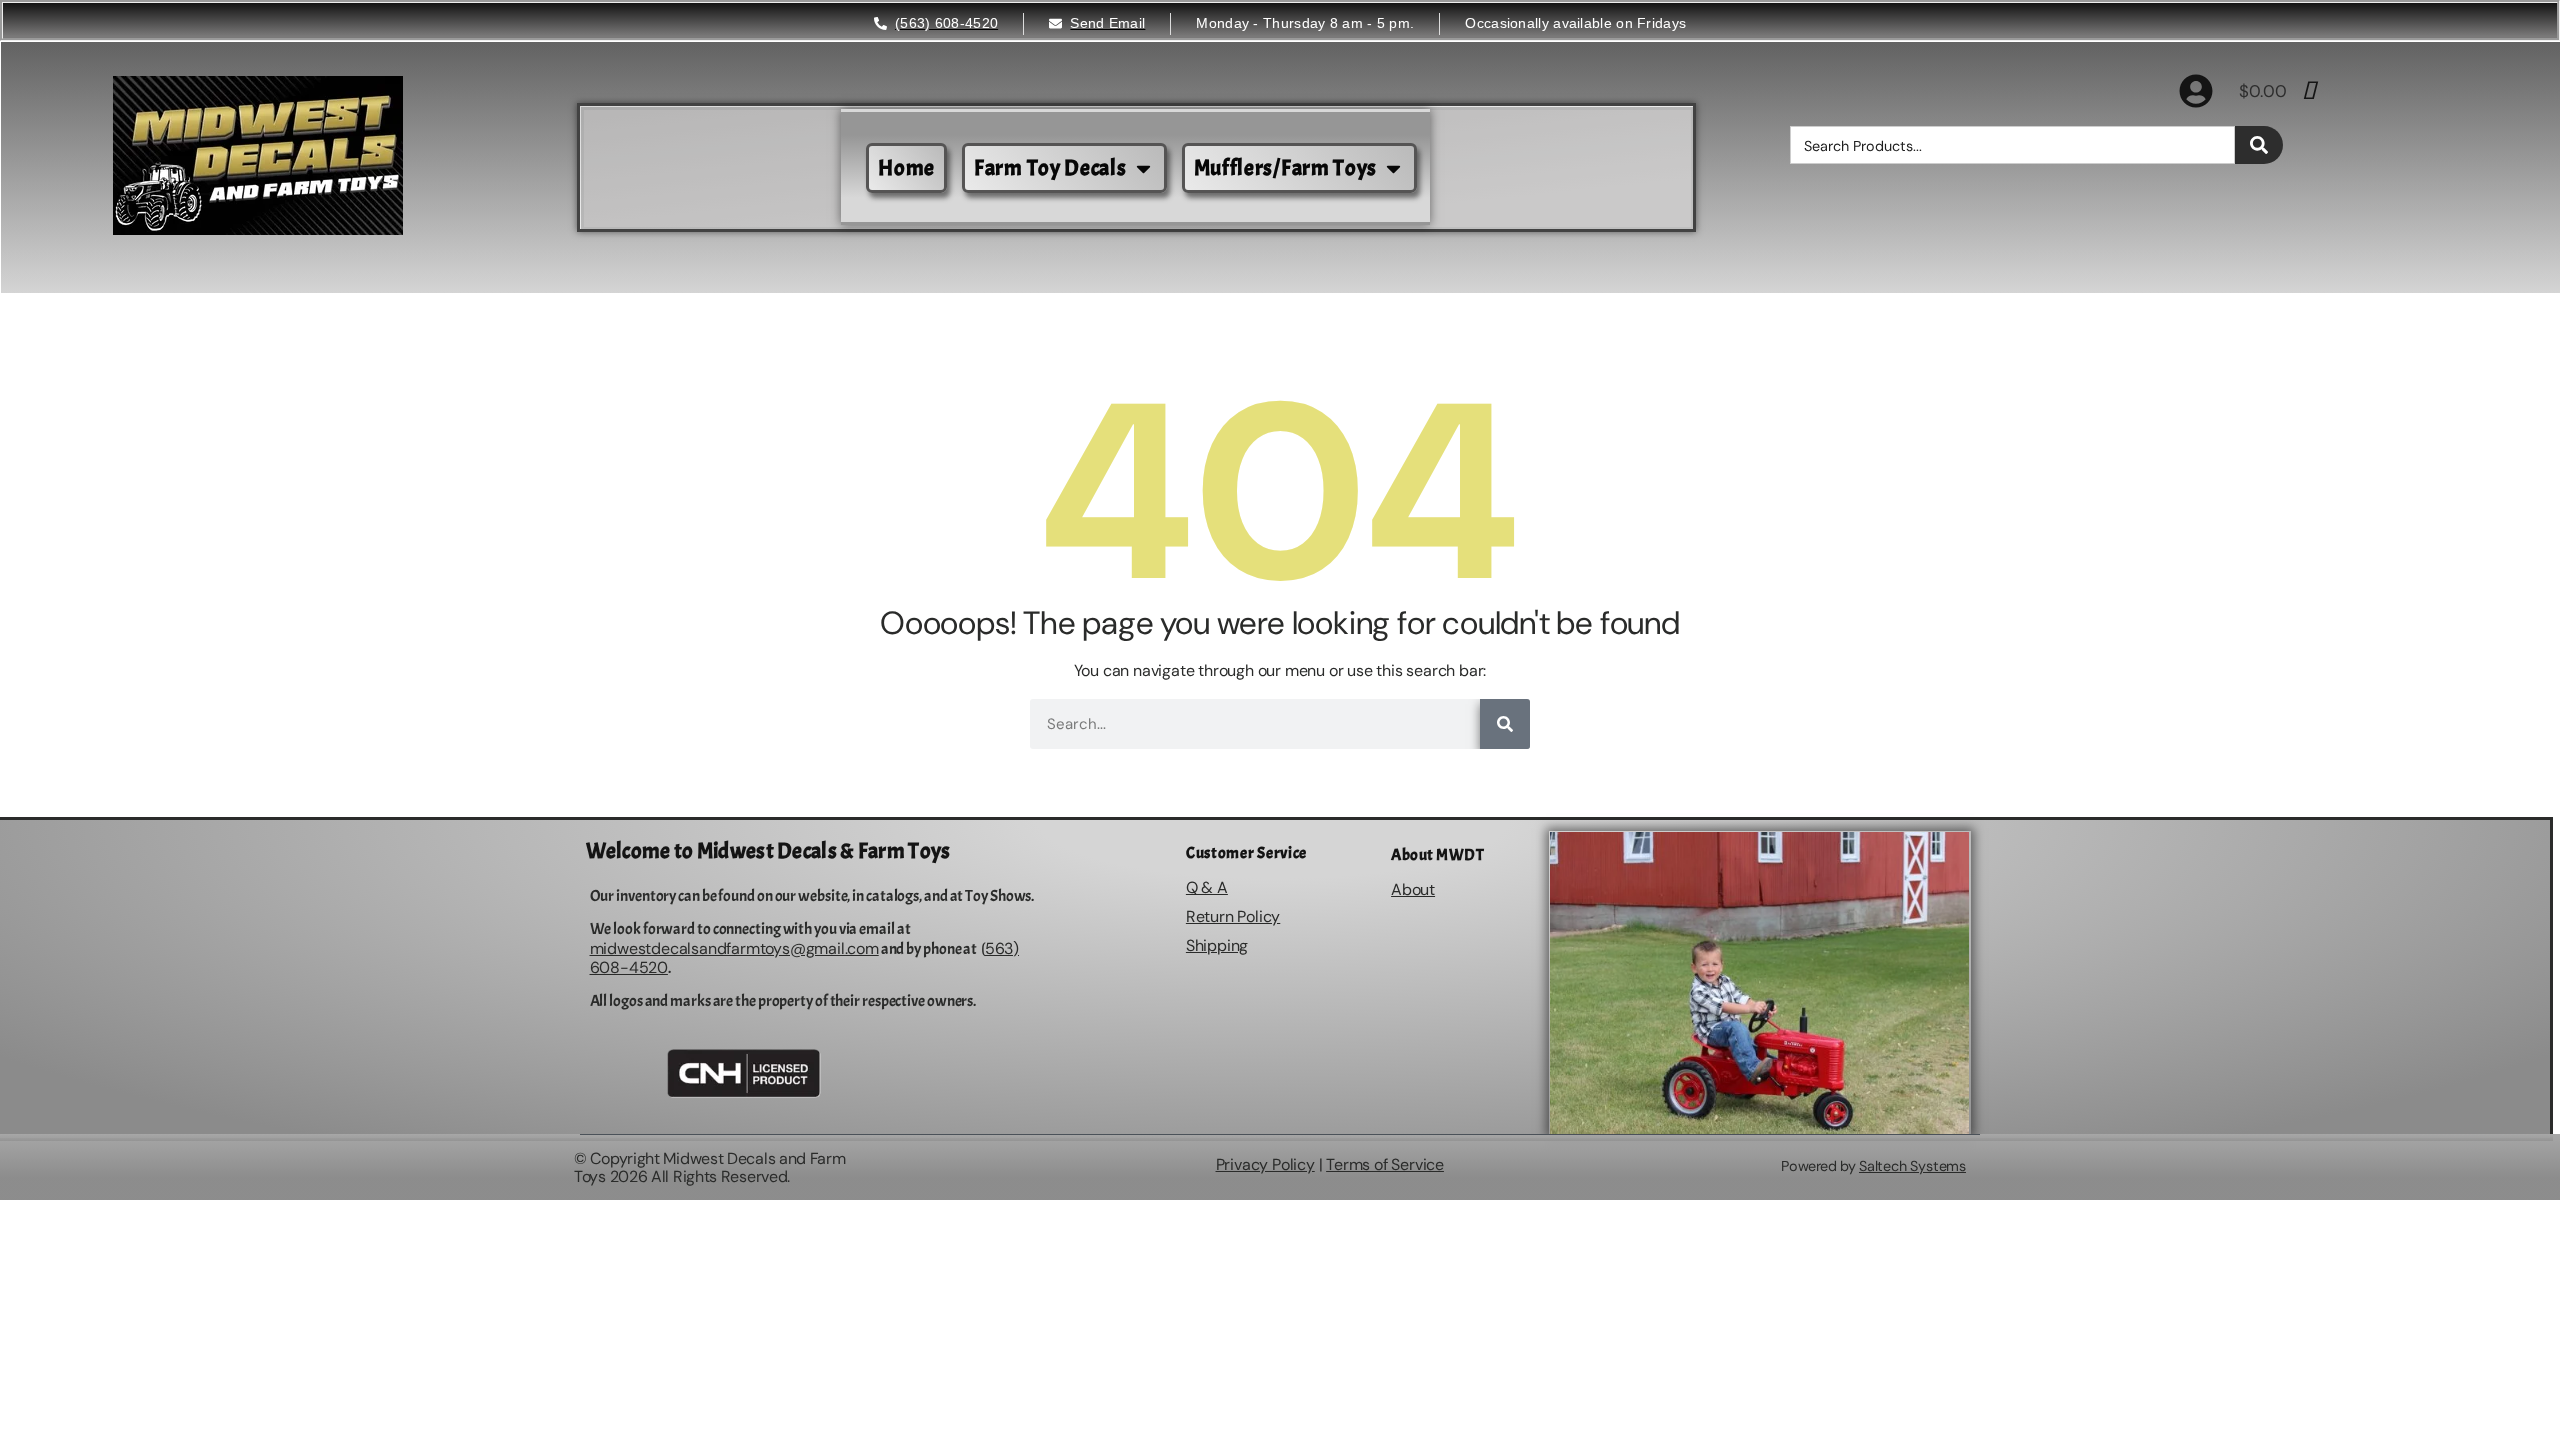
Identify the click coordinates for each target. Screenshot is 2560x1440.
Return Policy (1233, 916)
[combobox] (2012, 145)
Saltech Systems (1912, 1166)
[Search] (2259, 145)
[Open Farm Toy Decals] (1143, 168)
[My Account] (2196, 91)
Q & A (1207, 887)
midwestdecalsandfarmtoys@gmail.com (734, 948)
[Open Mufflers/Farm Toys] (1393, 168)
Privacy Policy (1265, 1164)
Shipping (1217, 945)
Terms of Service (1385, 1164)
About (1413, 889)
